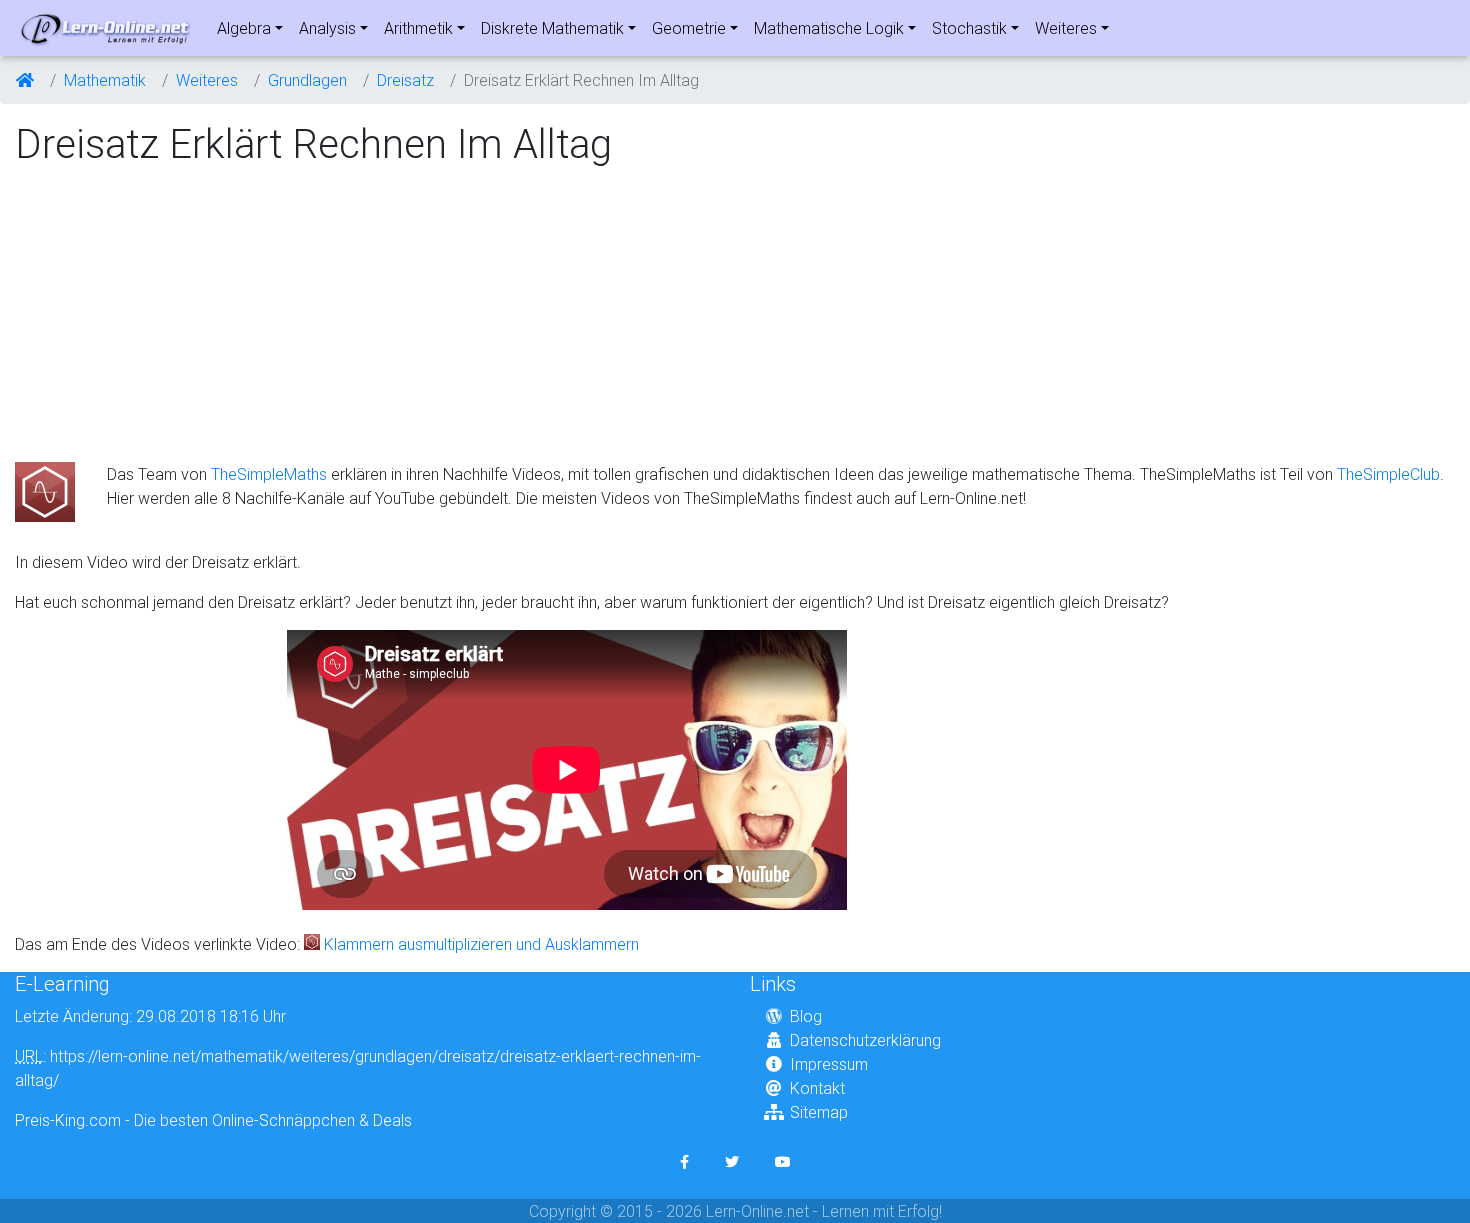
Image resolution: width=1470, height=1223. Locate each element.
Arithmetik (418, 28)
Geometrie (689, 28)
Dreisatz (405, 80)
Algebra (244, 28)
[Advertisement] (183, 316)
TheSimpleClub (1388, 474)
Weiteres (1066, 28)
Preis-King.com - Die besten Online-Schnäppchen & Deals (213, 1120)
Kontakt (817, 1088)
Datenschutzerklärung (865, 1040)
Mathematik (105, 80)
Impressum (829, 1064)
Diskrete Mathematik (552, 28)
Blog (806, 1016)
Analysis (327, 28)
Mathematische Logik (829, 28)
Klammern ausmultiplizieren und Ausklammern (481, 944)
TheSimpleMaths (269, 474)
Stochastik (969, 28)
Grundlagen (307, 80)
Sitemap (819, 1112)
